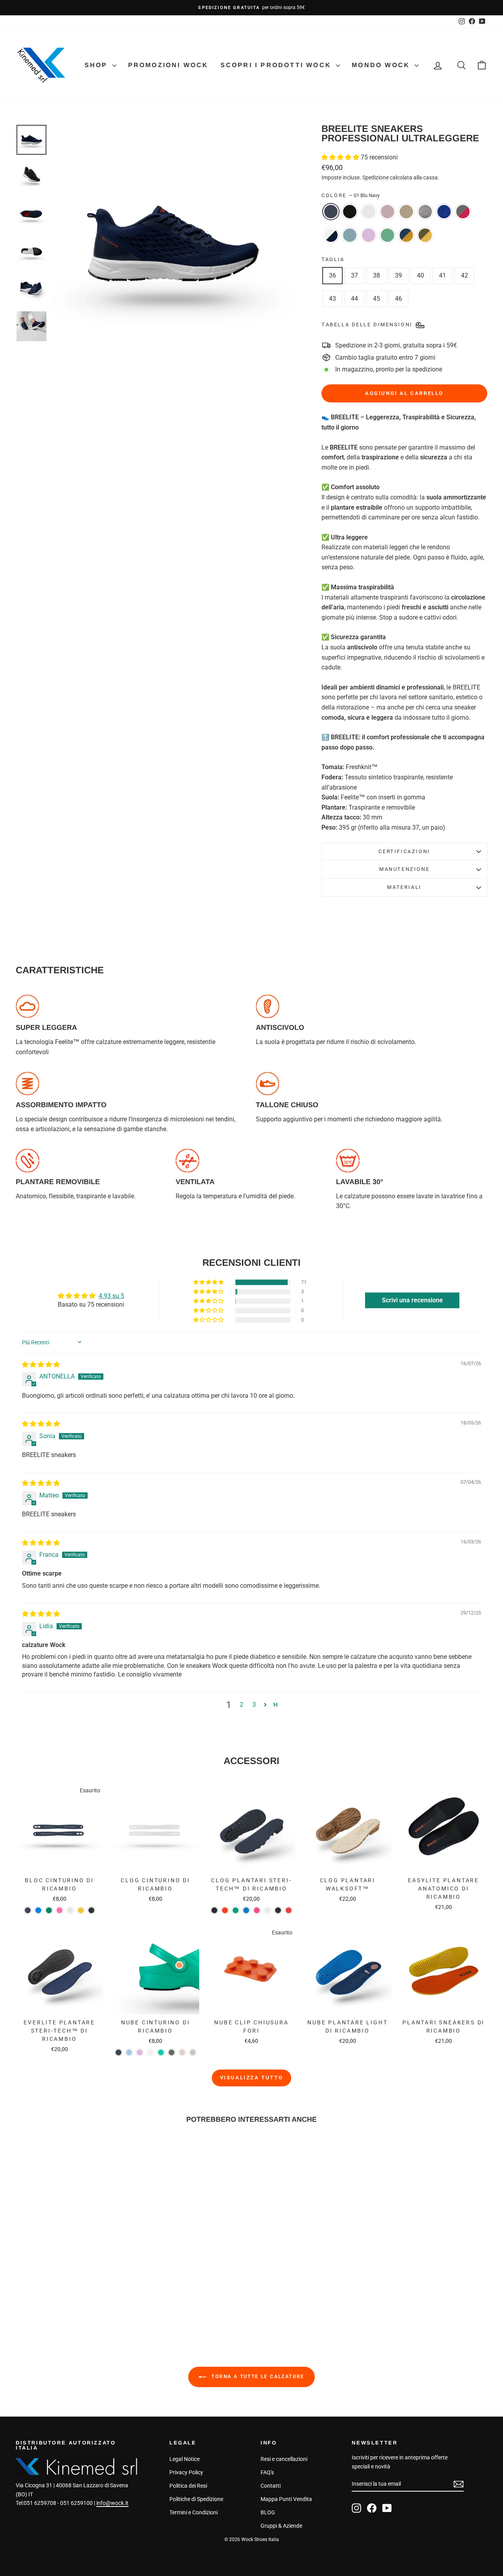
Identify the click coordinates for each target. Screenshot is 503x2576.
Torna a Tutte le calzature (257, 2377)
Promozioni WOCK (168, 65)
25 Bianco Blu (331, 235)
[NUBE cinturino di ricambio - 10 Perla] (193, 2052)
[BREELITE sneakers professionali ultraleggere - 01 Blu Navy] (24, 2292)
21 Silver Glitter (425, 212)
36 (332, 275)
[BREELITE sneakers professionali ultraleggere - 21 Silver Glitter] (77, 2292)
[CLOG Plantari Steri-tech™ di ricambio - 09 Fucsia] (257, 1910)
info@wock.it (112, 2503)
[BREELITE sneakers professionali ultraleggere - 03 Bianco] (45, 2292)
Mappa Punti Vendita (286, 2499)
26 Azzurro (350, 235)
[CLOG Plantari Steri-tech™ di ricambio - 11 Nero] (278, 1910)
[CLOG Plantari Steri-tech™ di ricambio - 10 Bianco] (267, 1910)
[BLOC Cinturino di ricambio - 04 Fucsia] (60, 1910)
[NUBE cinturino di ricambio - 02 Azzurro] (129, 2052)
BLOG (268, 2512)
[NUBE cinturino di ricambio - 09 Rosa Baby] (182, 2052)
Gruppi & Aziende (281, 2526)
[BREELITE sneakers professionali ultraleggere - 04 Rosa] (56, 2292)
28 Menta (387, 235)
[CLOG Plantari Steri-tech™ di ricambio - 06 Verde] (236, 1910)
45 (376, 299)
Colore (351, 195)
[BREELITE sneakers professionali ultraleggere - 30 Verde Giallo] (87, 2301)
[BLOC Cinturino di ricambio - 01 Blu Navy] (28, 1910)
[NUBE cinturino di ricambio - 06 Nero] (172, 2052)
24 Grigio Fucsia (463, 212)
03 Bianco (369, 212)
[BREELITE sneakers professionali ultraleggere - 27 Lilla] (56, 2301)
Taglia (333, 259)
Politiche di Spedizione (196, 2499)
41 (442, 275)
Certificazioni (404, 851)
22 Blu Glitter (444, 212)
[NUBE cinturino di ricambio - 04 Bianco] (150, 2052)
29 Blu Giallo (406, 235)
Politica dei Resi (188, 2486)
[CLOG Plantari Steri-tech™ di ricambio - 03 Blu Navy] (214, 1910)
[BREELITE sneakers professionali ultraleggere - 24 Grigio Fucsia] (98, 2292)
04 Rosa (387, 212)
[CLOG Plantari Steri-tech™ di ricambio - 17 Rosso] (289, 1910)
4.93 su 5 (111, 1296)
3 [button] (254, 1705)
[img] (41, 1365)
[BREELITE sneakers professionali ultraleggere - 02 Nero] (34, 2292)
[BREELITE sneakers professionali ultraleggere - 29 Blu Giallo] (77, 2301)
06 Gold (406, 212)
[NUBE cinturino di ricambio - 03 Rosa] (140, 2052)
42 (464, 275)
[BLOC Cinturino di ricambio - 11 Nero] (91, 1910)
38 (376, 275)
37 (354, 275)
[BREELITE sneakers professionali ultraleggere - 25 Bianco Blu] (109, 2292)
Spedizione (375, 177)
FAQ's (267, 2472)
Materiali (404, 887)
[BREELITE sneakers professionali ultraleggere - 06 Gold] (66, 2292)
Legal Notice (184, 2459)
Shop (97, 65)
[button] (341, 157)
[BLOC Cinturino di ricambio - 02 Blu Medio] (38, 1910)
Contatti (271, 2486)
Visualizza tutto (252, 2078)
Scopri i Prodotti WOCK (277, 65)
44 (354, 299)
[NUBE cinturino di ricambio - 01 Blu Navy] (118, 2052)
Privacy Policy (186, 2472)
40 (420, 275)
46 (398, 299)
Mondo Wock (382, 65)
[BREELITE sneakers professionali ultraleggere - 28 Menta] (66, 2301)
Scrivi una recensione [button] (412, 1300)
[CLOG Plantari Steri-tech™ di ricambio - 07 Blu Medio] (246, 1910)
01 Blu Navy (331, 212)
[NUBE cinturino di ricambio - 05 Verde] (161, 2052)
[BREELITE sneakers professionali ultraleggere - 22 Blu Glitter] (87, 2292)
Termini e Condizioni (194, 2512)
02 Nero (350, 212)
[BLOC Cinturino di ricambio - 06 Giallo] (81, 1910)
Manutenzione (404, 869)
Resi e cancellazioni (284, 2459)
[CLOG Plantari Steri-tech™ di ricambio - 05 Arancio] (225, 1910)
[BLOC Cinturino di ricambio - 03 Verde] (49, 1910)
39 (398, 275)
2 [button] (241, 1705)
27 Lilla (369, 235)
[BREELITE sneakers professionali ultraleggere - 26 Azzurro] (119, 2292)
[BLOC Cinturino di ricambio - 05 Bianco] (70, 1910)
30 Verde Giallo (425, 235)
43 (332, 299)
